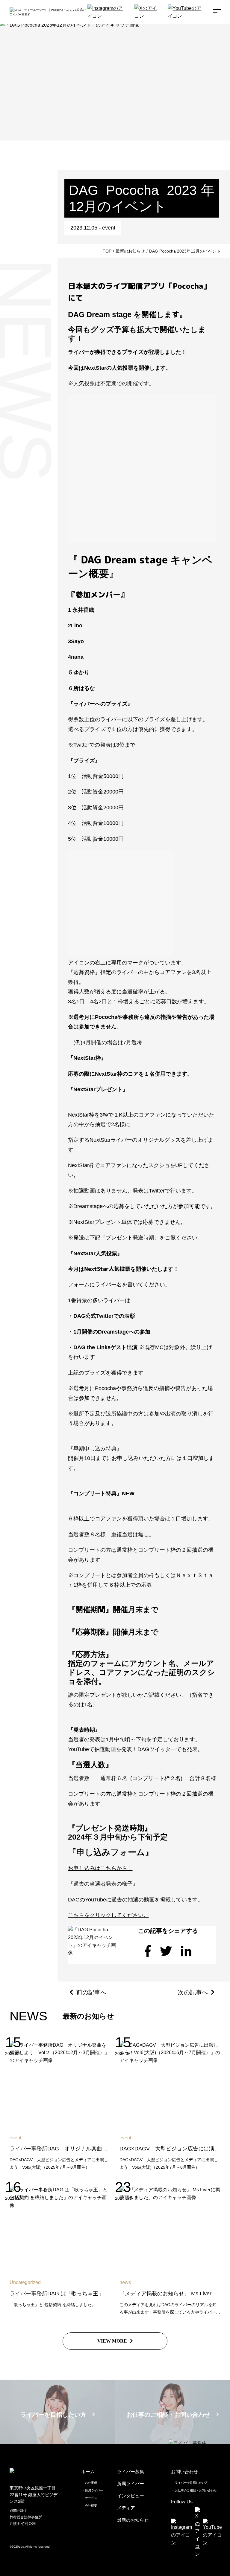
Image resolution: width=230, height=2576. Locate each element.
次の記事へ (193, 1992)
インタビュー (131, 2496)
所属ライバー (94, 2490)
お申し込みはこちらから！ (100, 1868)
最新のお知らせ (133, 2520)
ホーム (88, 2472)
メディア (126, 2508)
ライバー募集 (131, 2472)
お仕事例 (91, 2483)
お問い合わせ (184, 2472)
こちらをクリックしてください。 (108, 1915)
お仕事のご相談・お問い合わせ (196, 2490)
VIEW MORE (112, 2341)
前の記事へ (91, 1992)
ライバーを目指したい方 (191, 2483)
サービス (91, 2498)
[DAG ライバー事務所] (49, 12)
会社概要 (91, 2506)
